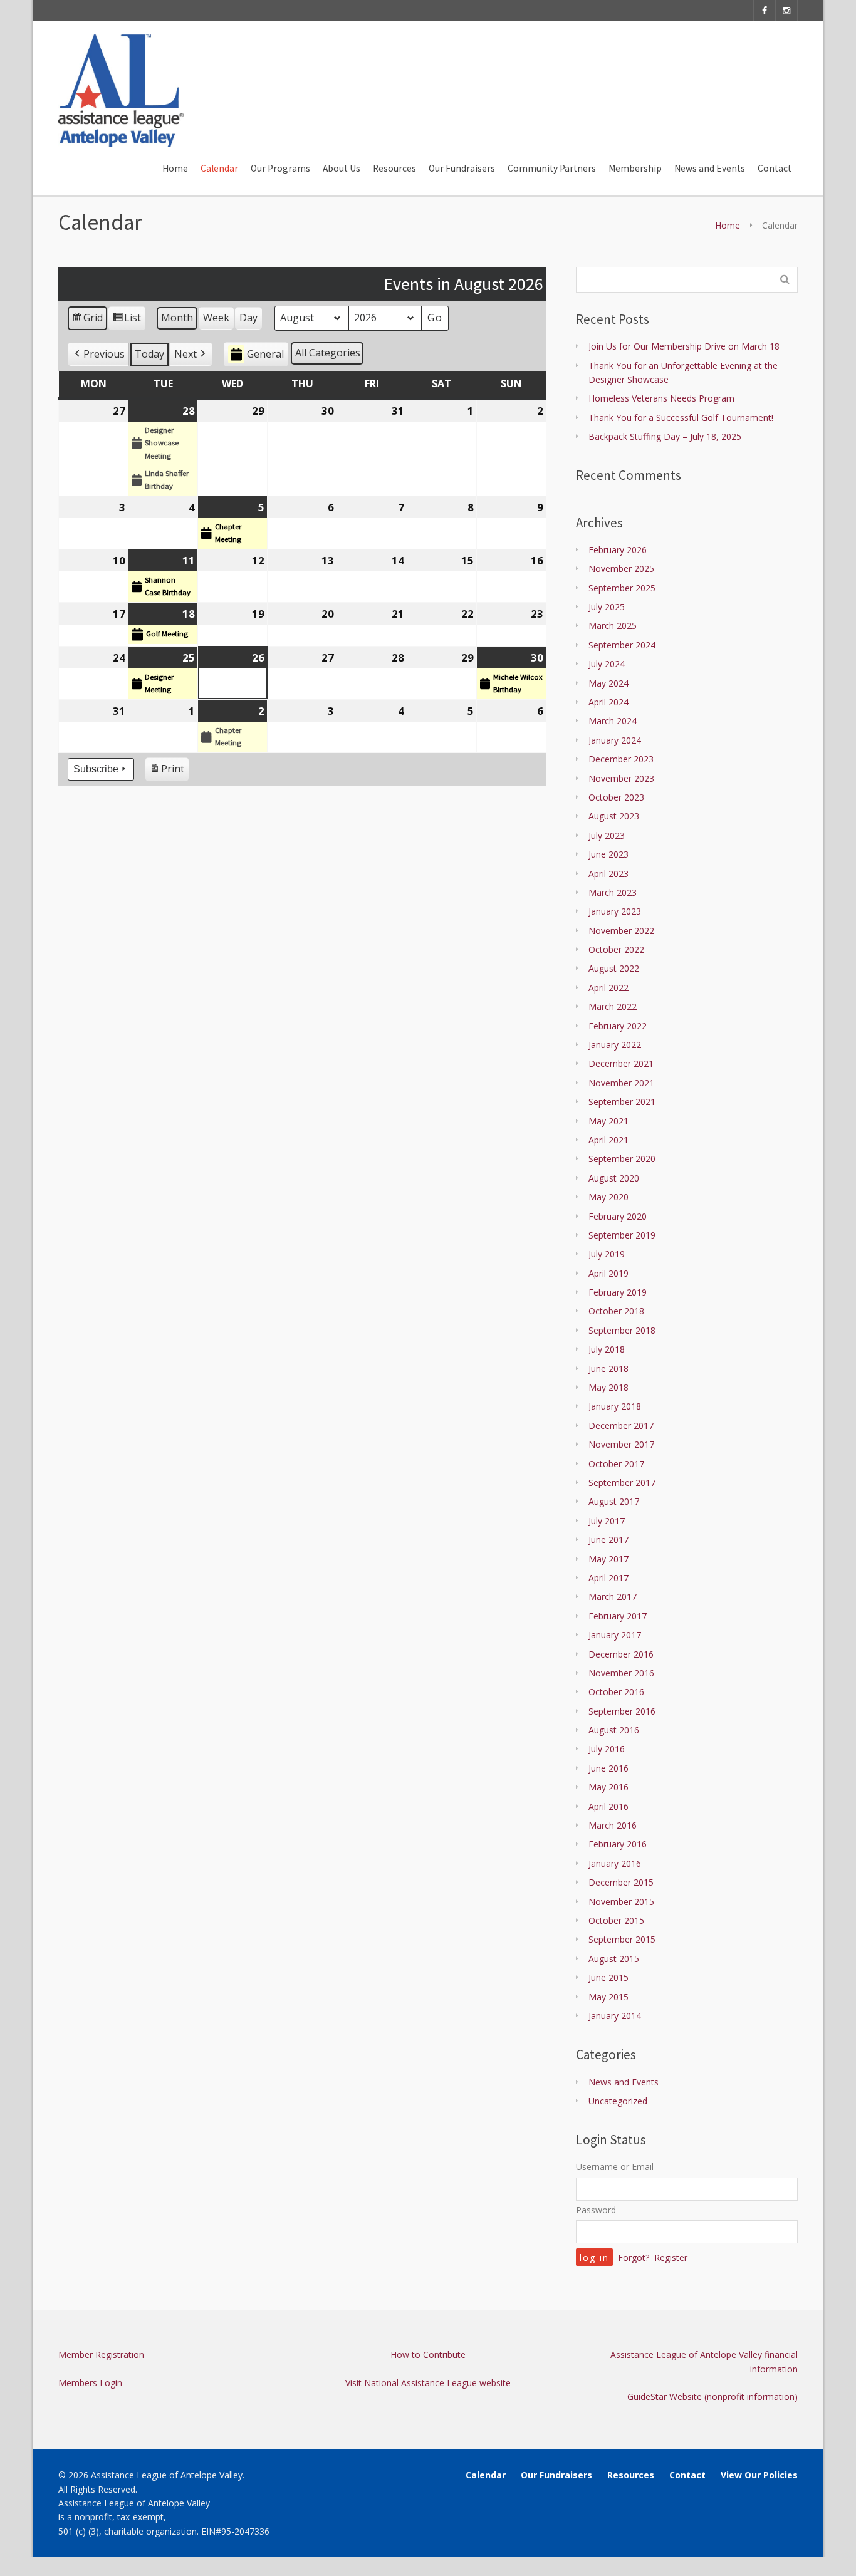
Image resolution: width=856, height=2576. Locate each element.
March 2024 (613, 721)
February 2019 (618, 1292)
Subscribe (96, 769)
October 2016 (616, 1692)
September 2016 (622, 1711)
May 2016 (608, 1787)
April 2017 (608, 1578)
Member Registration (101, 2355)
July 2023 (607, 835)
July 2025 (607, 607)
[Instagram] (787, 11)
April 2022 (608, 988)
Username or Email (615, 2167)
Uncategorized (618, 2101)
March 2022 (613, 1006)
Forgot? (634, 2257)
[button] (98, 355)
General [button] (265, 354)
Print (167, 771)
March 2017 (613, 1597)
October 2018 (616, 1311)
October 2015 (616, 1920)
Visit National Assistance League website (428, 2383)
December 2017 (621, 1426)
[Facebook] (765, 11)
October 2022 (616, 949)
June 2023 (608, 854)
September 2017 (622, 1483)
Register (671, 2257)
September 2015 (622, 1939)
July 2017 (607, 1521)
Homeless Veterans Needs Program (661, 398)
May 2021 (608, 1121)
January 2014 (615, 2016)
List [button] (127, 320)
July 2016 (607, 1749)
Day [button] (248, 318)
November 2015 (621, 1902)
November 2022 (621, 931)
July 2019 (607, 1254)
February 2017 (618, 1616)
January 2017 (615, 1635)
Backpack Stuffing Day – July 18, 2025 (665, 436)
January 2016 (615, 1863)
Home (728, 225)
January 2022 (615, 1045)
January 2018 (615, 1406)
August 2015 (614, 1959)
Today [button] (149, 354)
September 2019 (622, 1235)
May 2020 (608, 1197)
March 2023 (613, 892)
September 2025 (622, 588)
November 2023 (621, 778)
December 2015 (621, 1882)
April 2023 (608, 874)
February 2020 (618, 1216)
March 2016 (613, 1825)
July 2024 (607, 664)
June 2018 (608, 1368)
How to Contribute (428, 2355)
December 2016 (621, 1654)
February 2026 (618, 550)
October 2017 (616, 1464)
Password (596, 2210)
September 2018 (622, 1330)
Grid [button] (87, 320)
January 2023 (615, 911)
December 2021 (621, 1063)
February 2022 (618, 1026)
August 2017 (614, 1501)
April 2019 (608, 1273)
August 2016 (614, 1730)
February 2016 (618, 1844)
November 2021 (621, 1083)
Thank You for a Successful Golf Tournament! (681, 418)
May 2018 (608, 1387)
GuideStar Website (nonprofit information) (712, 2397)
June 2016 (608, 1768)
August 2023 (614, 816)
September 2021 (622, 1102)
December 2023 (621, 759)
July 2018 (607, 1349)
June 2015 (608, 1977)
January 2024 (615, 740)
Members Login (90, 2383)
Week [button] (216, 318)
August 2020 (614, 1178)
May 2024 (608, 683)
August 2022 (614, 968)
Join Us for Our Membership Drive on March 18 (684, 346)
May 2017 (608, 1559)
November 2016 (621, 1673)
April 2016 (608, 1806)
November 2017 (621, 1444)
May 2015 (608, 1997)
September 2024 (622, 645)
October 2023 (616, 797)
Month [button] (177, 318)
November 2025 (621, 569)
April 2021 (608, 1140)
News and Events (624, 2082)
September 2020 (622, 1159)
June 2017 (608, 1540)
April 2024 (608, 702)
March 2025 (613, 626)
